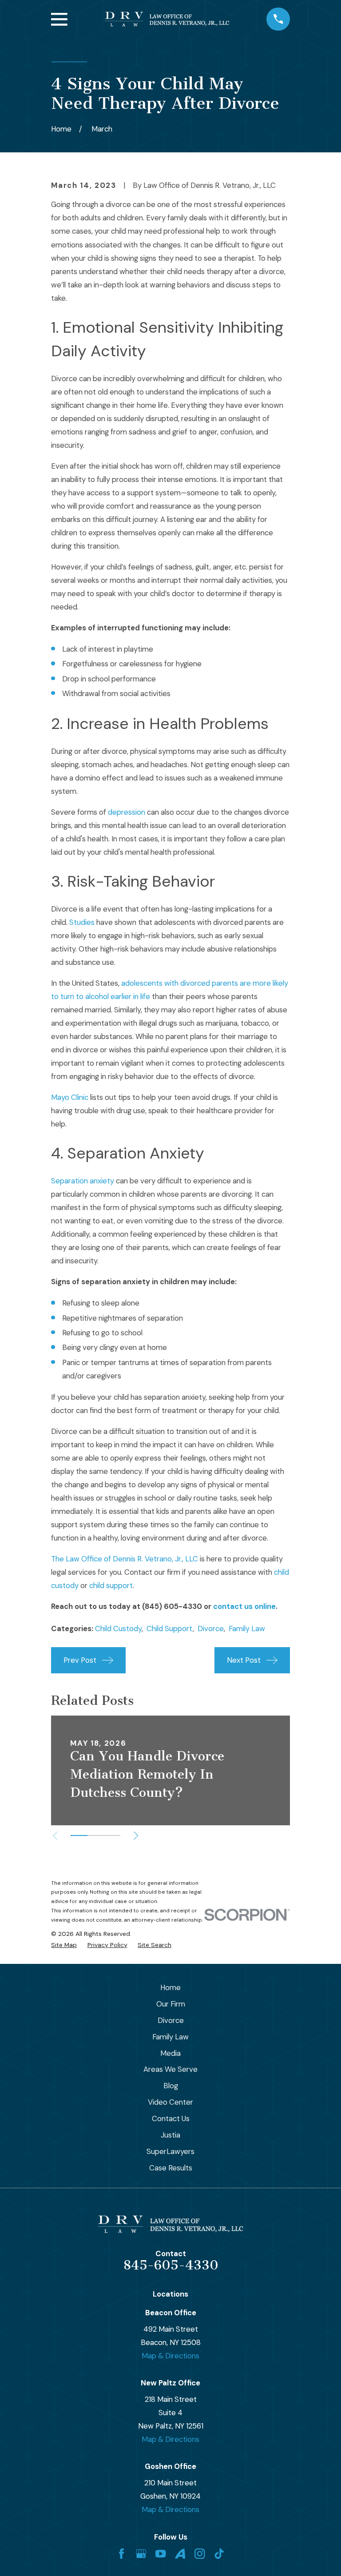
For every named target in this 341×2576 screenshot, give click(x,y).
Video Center (170, 2102)
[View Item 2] (96, 1835)
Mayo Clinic (70, 1097)
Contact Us (171, 2118)
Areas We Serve (170, 2069)
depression (127, 812)
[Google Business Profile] (141, 2554)
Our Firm (171, 2004)
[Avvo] (180, 2554)
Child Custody (118, 1628)
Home (170, 1987)
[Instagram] (200, 2554)
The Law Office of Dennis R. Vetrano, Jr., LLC (125, 1559)
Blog (171, 2086)
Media (170, 2053)
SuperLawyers (170, 2151)
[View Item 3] (112, 1835)
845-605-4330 (171, 2265)
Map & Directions (170, 2356)
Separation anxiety (83, 1181)
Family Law (247, 1628)
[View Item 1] (79, 1835)
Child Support (170, 1628)
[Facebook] (121, 2554)
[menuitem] (64, 1945)
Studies (82, 922)
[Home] (167, 19)
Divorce (211, 1628)
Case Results (171, 2168)
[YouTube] (161, 2554)
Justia (170, 2135)
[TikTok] (219, 2554)
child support (111, 1585)
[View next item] (136, 1835)
